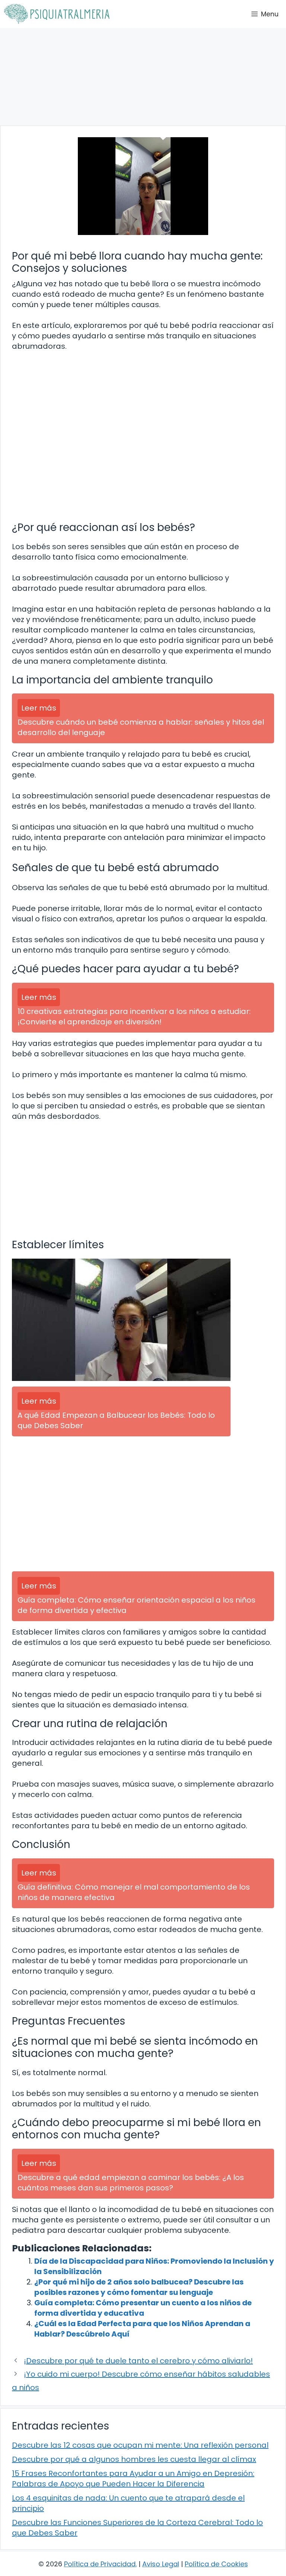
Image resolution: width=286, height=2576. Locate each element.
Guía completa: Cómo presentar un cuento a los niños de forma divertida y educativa (143, 2308)
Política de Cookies (216, 2564)
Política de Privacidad (100, 2564)
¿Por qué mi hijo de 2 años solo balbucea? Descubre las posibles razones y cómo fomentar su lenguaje (139, 2287)
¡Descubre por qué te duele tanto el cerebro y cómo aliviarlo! (138, 2361)
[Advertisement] (143, 77)
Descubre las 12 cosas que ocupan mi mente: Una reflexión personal (140, 2445)
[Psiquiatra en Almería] (57, 14)
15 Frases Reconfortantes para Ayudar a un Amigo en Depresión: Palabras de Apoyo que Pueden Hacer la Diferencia (133, 2479)
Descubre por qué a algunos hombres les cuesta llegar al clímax (134, 2459)
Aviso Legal (161, 2564)
